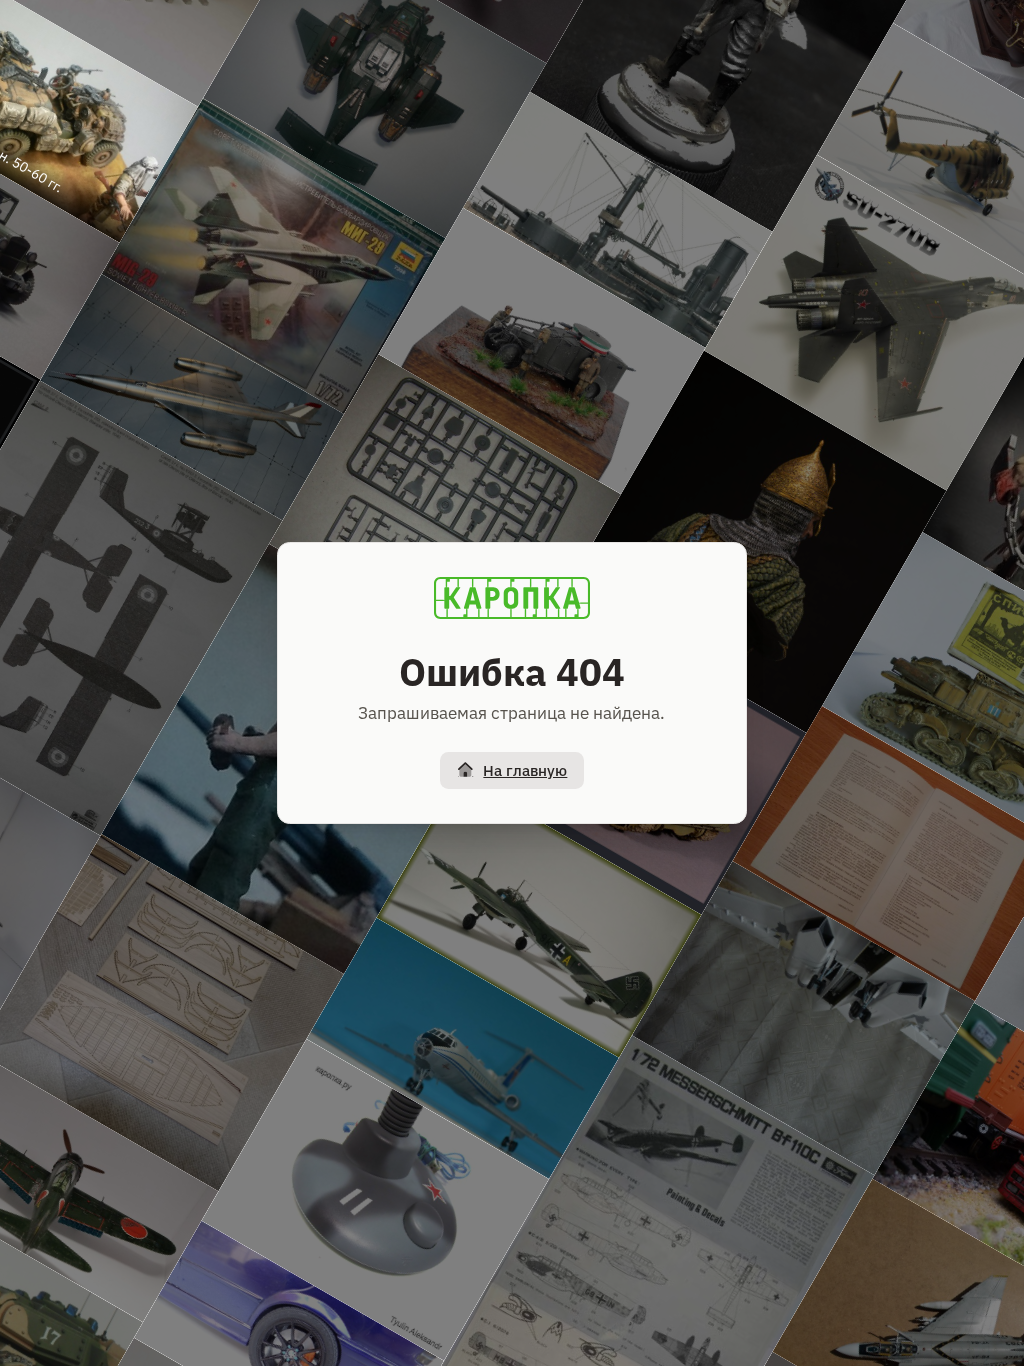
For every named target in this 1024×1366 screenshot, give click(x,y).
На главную (525, 770)
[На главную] (512, 598)
